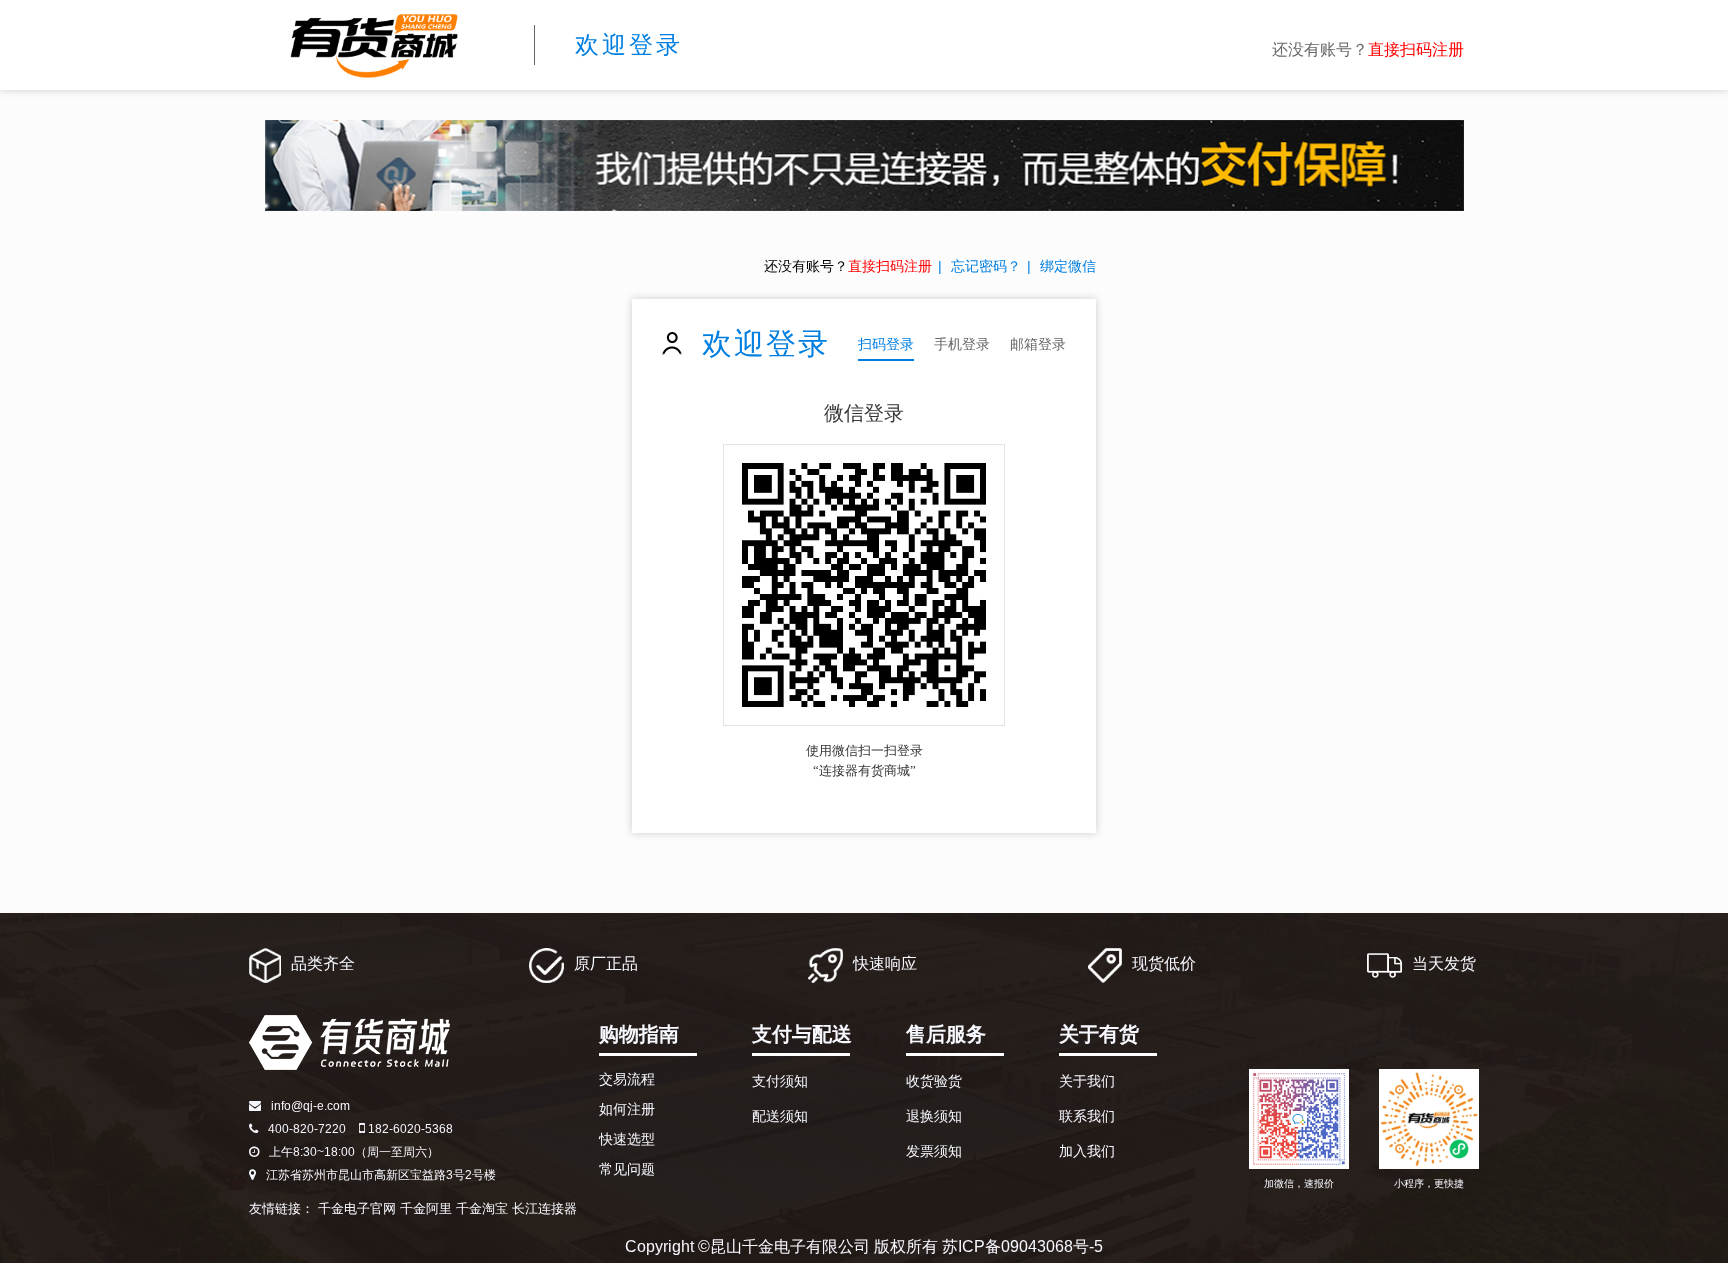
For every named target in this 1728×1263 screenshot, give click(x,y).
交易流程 (627, 1079)
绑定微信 (1068, 266)
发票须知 (934, 1151)
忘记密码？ (986, 266)
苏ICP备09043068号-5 (1022, 1246)
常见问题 (627, 1169)
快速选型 (627, 1139)
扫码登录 (886, 344)
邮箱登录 (1038, 344)
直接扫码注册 (1416, 49)
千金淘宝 (482, 1208)
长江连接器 (544, 1208)
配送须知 (780, 1116)
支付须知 (780, 1081)
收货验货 (934, 1081)
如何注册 (627, 1109)
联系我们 (1087, 1116)
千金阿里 (426, 1208)
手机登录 (962, 344)
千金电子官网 (357, 1208)
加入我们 (1087, 1151)
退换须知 (934, 1116)
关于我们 (1087, 1081)
